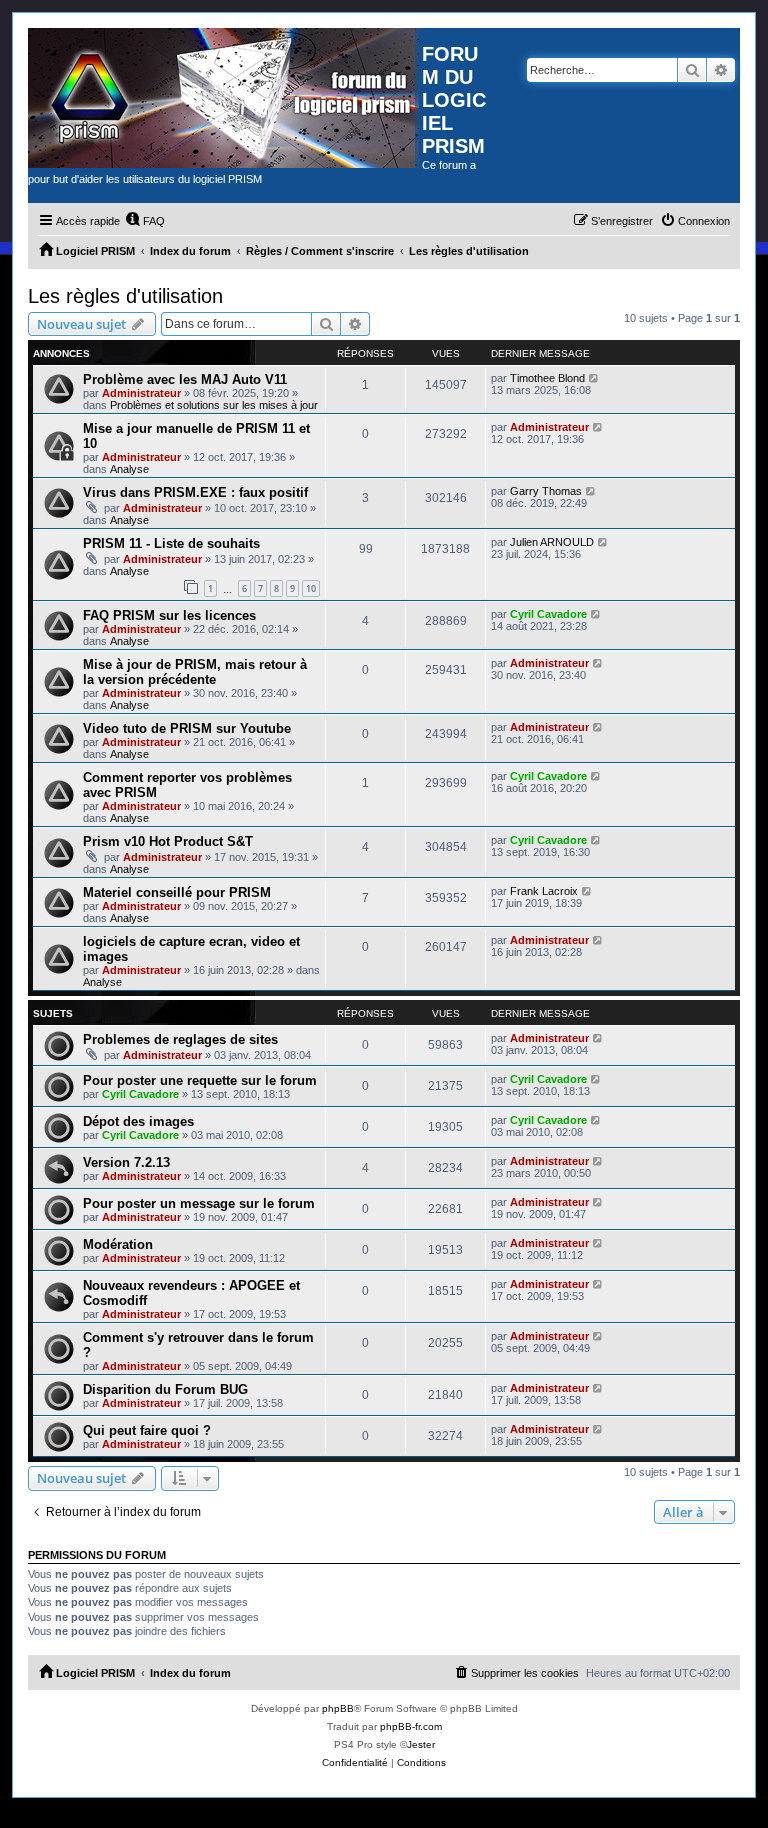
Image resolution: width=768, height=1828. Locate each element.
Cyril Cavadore (548, 614)
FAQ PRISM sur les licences (169, 615)
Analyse (129, 469)
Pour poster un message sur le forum (199, 1203)
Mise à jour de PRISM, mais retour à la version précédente (195, 672)
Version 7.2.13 (126, 1162)
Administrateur (141, 393)
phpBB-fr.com (411, 1726)
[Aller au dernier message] (594, 378)
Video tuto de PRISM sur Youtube (187, 728)
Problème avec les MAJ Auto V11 (185, 379)
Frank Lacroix (544, 891)
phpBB (338, 1708)
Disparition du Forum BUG (165, 1389)
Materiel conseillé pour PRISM (177, 892)
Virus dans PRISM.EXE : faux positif (195, 492)
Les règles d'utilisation (125, 296)
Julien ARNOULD (552, 542)
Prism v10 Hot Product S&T (168, 841)
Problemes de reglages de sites (180, 1039)
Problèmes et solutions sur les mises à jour (214, 405)
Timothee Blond (547, 378)
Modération (118, 1244)
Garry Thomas (546, 491)
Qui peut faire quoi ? (147, 1430)
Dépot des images (138, 1121)
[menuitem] (145, 221)
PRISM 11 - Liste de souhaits (171, 543)
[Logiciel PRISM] (225, 98)
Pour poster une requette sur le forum (200, 1080)
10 (311, 588)
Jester (421, 1744)
